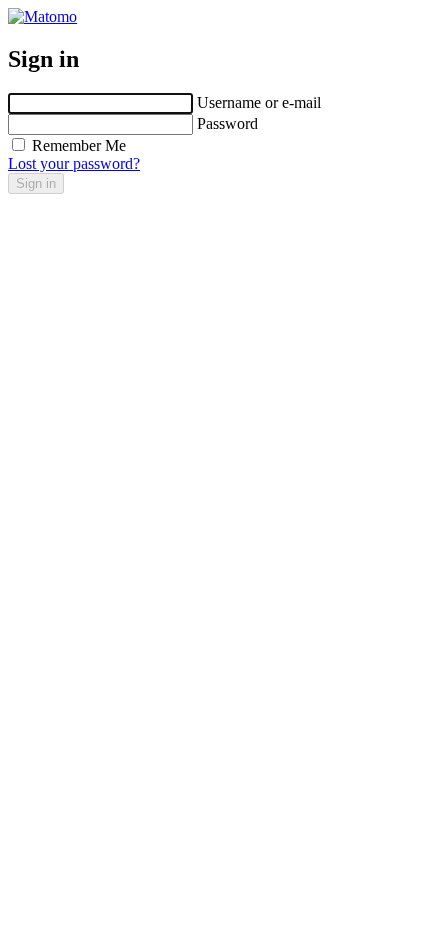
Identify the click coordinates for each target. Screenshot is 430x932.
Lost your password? (74, 163)
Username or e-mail (259, 102)
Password (227, 123)
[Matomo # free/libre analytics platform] (42, 16)
